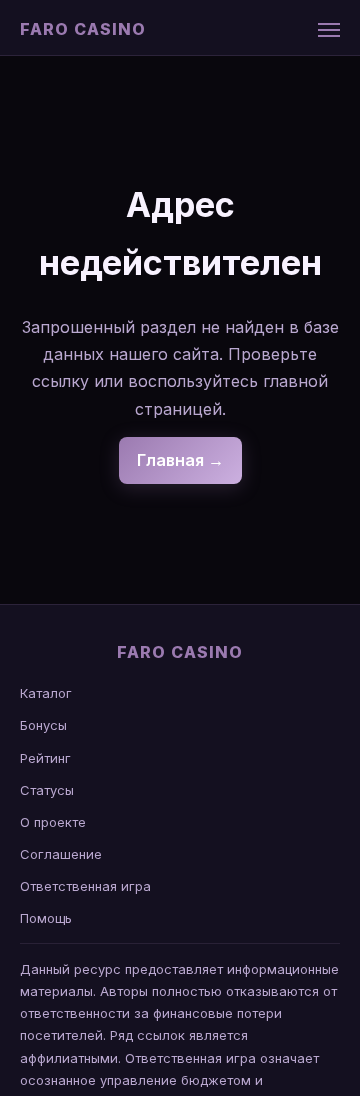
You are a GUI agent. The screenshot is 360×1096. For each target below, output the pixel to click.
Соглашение (61, 854)
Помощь (46, 918)
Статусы (47, 790)
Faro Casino (83, 29)
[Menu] (329, 30)
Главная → (180, 460)
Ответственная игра (85, 886)
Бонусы (43, 725)
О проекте (53, 822)
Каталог (46, 693)
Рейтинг (45, 758)
